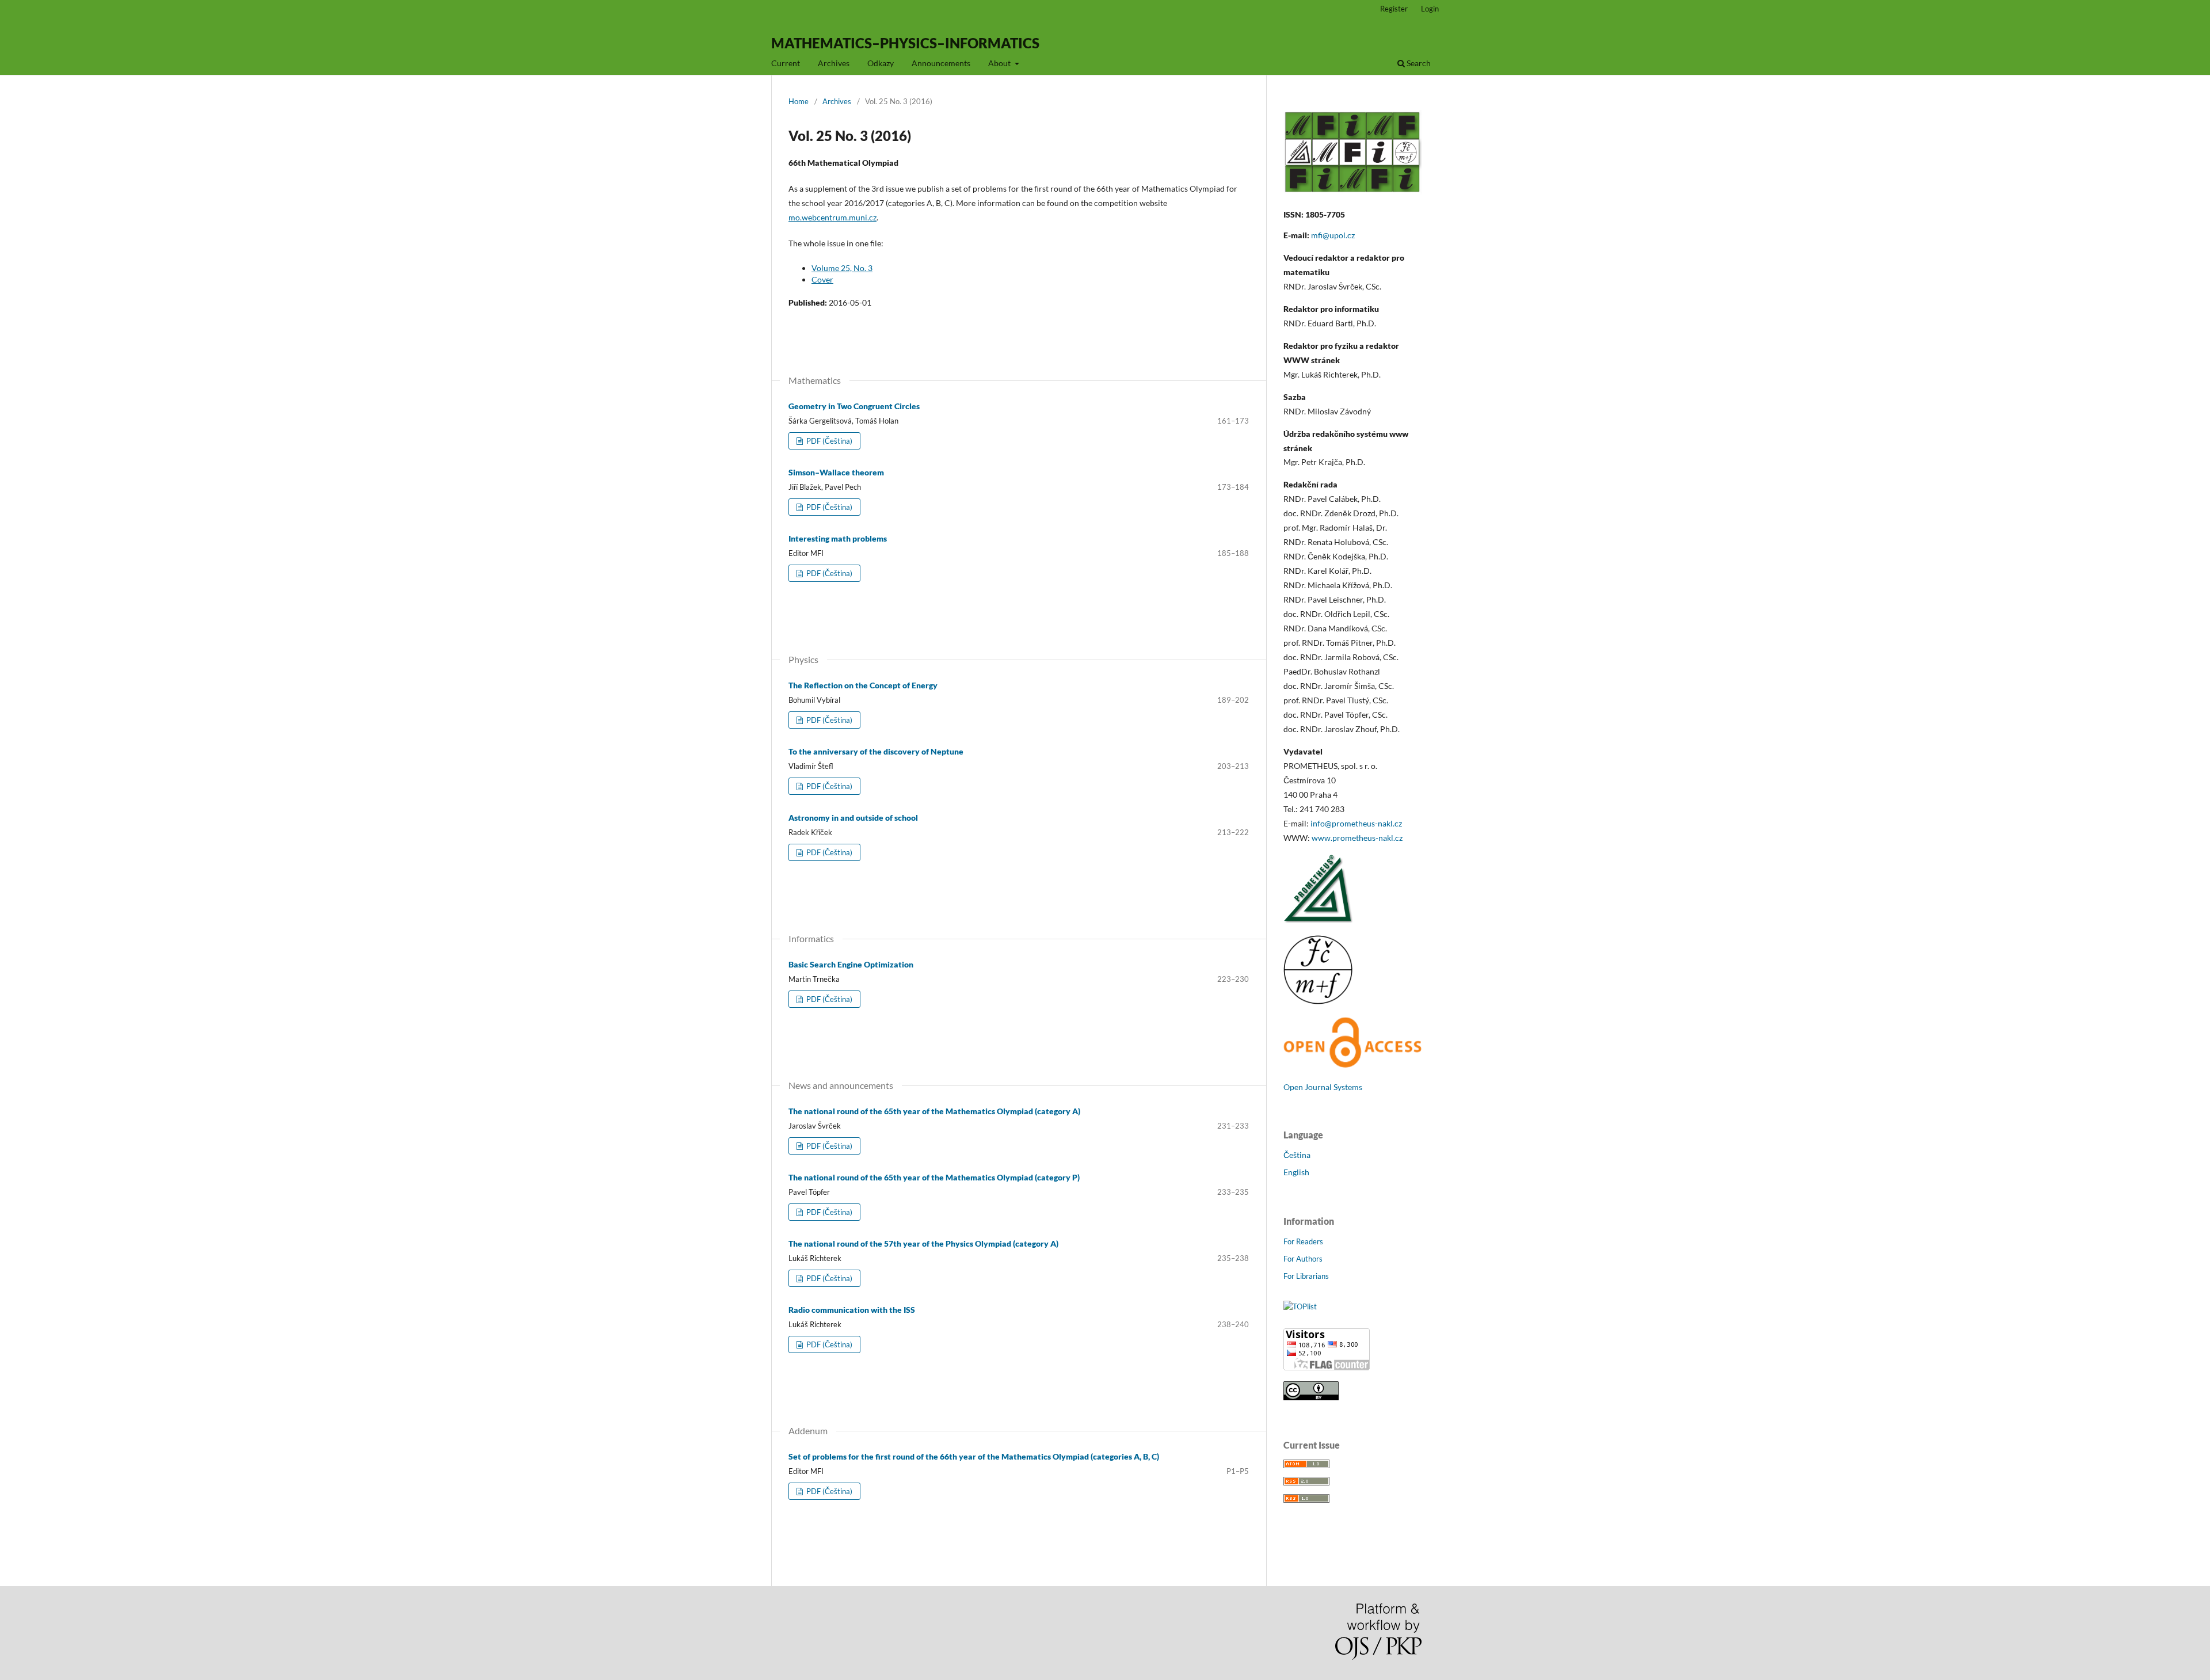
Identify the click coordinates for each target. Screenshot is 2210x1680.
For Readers (1303, 1241)
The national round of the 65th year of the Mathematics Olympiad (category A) (934, 1111)
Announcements (941, 63)
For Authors (1303, 1259)
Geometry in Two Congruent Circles (854, 406)
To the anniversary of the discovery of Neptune (876, 751)
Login (1430, 9)
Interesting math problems (838, 538)
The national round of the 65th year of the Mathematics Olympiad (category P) (934, 1177)
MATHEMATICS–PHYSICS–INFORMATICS (905, 43)
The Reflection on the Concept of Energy (863, 685)
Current (786, 63)
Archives (834, 63)
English (1296, 1172)
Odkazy (881, 63)
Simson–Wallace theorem (836, 472)
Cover (822, 279)
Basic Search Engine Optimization (851, 964)
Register (1394, 9)
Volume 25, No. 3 (842, 268)
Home (799, 101)
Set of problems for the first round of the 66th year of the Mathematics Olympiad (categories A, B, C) (974, 1456)
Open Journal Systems (1323, 1087)
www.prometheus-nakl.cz (1357, 838)
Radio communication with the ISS (852, 1310)
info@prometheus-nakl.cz (1356, 823)
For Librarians (1306, 1276)
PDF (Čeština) (828, 441)
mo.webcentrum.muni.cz (832, 217)
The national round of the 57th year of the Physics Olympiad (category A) (923, 1243)
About (1000, 63)
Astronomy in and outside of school (853, 818)
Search (1418, 63)
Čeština (1297, 1155)
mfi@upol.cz (1333, 235)
